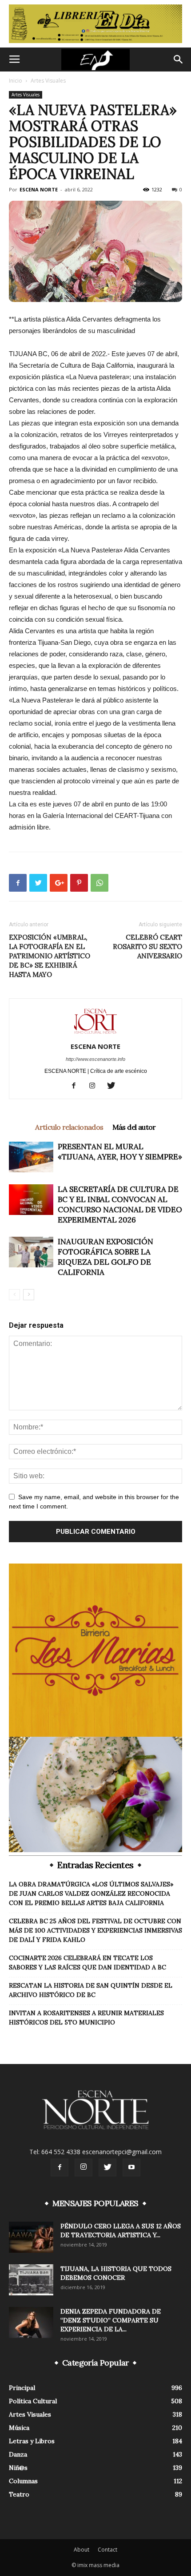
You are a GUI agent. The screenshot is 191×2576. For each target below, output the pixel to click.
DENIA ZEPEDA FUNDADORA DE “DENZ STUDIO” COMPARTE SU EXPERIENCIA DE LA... (111, 2320)
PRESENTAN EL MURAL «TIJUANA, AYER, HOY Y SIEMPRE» (120, 1152)
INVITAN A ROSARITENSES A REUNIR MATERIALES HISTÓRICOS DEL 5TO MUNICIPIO (86, 2018)
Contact (107, 2550)
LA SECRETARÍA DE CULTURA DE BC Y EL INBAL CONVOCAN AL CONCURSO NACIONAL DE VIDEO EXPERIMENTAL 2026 (120, 1205)
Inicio (16, 81)
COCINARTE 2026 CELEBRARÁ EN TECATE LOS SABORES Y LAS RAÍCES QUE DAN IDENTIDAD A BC (88, 1963)
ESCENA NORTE (39, 189)
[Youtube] (131, 2167)
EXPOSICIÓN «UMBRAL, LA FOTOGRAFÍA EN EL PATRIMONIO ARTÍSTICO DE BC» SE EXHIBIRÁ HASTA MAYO (50, 956)
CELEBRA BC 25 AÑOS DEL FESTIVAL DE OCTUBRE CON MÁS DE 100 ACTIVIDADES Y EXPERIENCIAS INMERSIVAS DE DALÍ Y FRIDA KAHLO (95, 1930)
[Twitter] (114, 1086)
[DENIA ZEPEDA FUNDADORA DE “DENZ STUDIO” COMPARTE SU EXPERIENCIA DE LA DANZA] (31, 2322)
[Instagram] (96, 1086)
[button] (179, 60)
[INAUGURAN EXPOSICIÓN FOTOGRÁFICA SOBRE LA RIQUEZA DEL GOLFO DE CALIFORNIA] (31, 1252)
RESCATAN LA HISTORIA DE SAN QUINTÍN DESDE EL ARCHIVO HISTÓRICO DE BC (91, 1990)
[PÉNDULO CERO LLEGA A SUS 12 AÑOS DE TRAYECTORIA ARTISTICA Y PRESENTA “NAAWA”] (31, 2237)
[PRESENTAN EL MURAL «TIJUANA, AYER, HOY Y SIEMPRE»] (31, 1157)
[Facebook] (77, 1086)
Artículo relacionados (69, 1127)
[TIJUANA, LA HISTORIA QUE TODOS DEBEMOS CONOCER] (31, 2280)
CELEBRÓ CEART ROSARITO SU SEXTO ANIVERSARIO (147, 947)
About (82, 2550)
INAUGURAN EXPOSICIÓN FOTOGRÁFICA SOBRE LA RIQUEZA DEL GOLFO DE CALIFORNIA (105, 1257)
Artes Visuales (48, 81)
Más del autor (134, 1127)
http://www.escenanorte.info (95, 1059)
